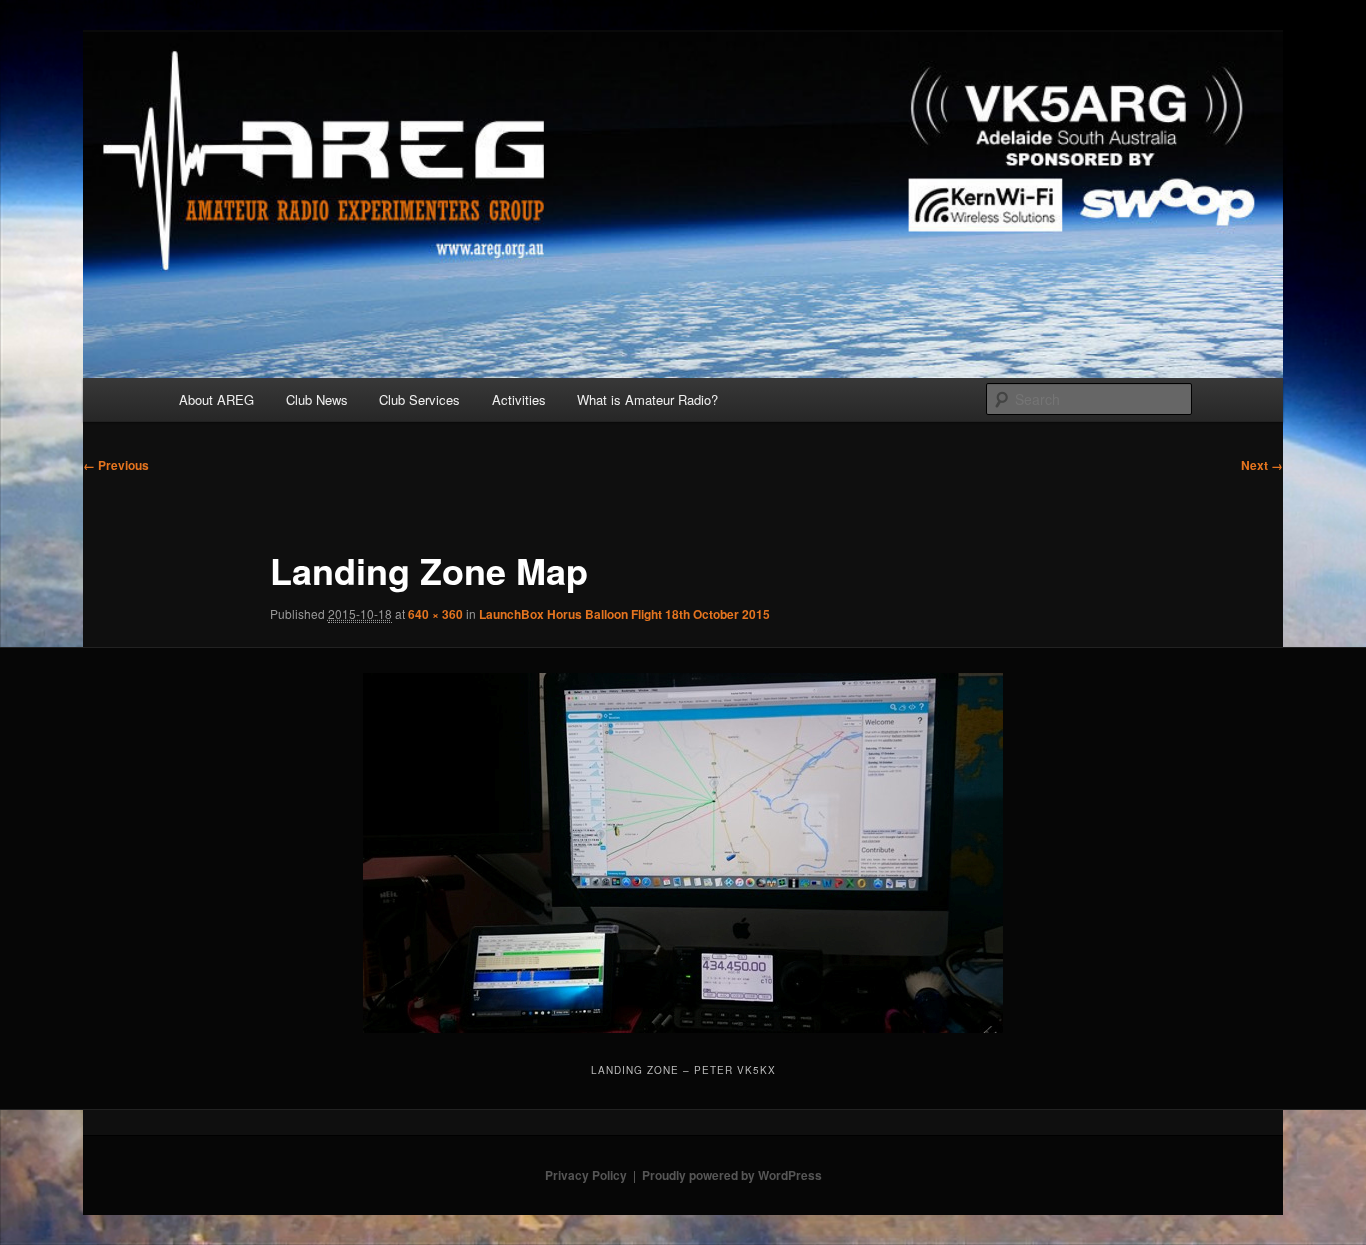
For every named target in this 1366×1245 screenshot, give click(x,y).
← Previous (116, 465)
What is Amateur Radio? (647, 399)
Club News (317, 399)
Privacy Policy (586, 1175)
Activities (519, 399)
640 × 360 (435, 614)
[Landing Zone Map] (683, 853)
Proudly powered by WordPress (732, 1175)
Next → (1262, 465)
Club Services (419, 399)
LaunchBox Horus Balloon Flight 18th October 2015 (624, 614)
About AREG (216, 399)
